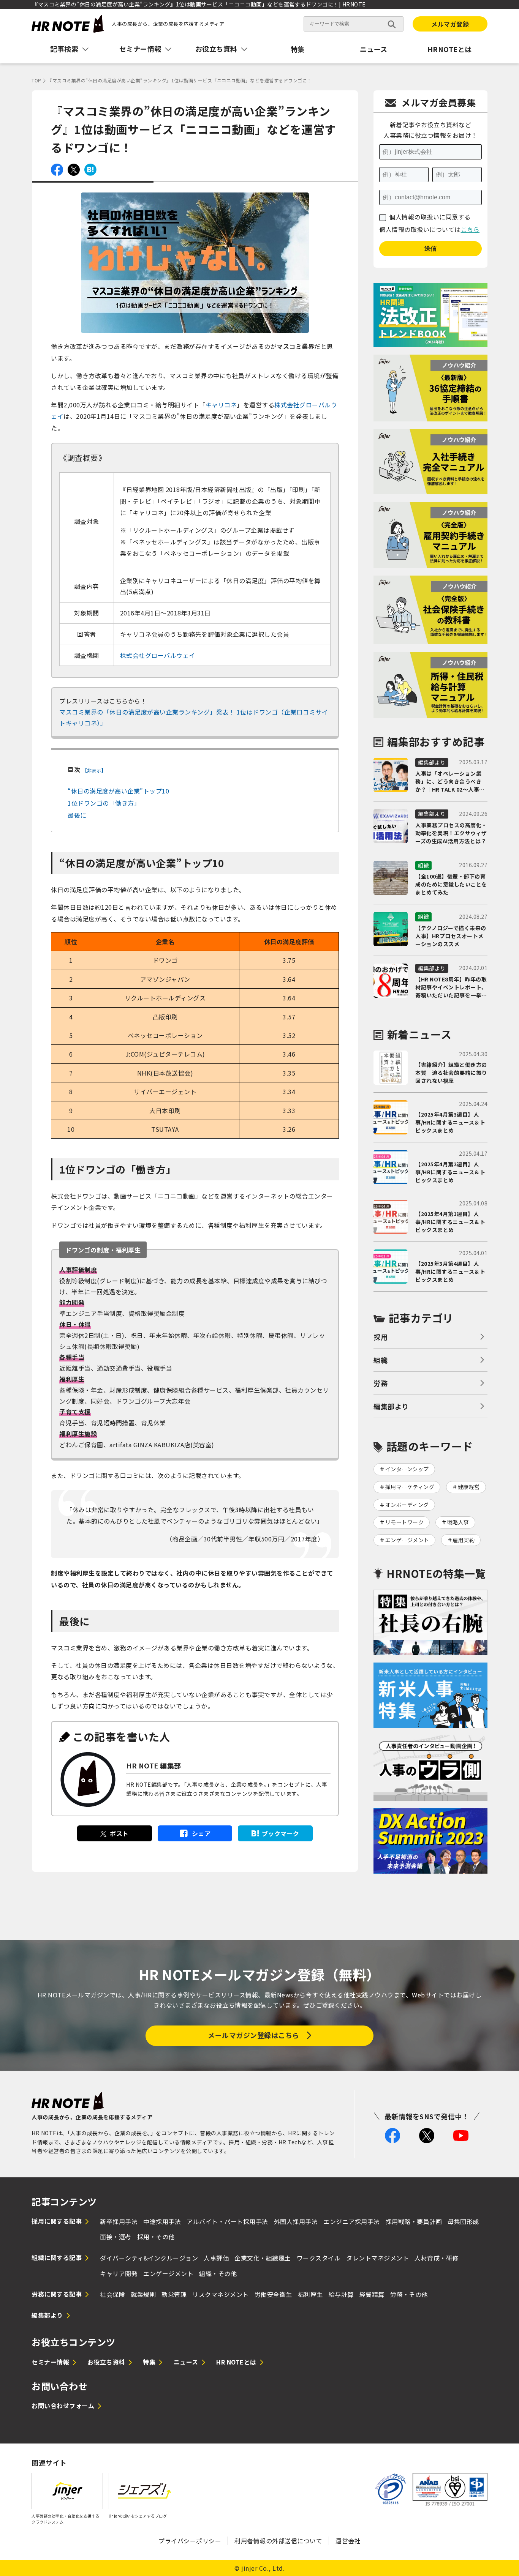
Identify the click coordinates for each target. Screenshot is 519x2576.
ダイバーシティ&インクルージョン (149, 2258)
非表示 (94, 770)
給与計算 (341, 2294)
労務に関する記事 (57, 2294)
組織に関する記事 (57, 2257)
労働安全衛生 (273, 2294)
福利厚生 (310, 2294)
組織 (381, 1360)
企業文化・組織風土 (263, 2258)
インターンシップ (407, 1469)
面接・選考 (116, 2237)
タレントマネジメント (377, 2258)
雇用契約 (464, 1540)
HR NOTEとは (236, 2362)
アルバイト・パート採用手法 (227, 2221)
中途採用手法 (162, 2221)
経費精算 (372, 2294)
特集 (298, 49)
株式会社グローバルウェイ (158, 655)
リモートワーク (405, 1522)
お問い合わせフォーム (63, 2406)
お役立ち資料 (106, 2362)
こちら (470, 229)
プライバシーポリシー (190, 2541)
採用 (381, 1337)
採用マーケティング (410, 1487)
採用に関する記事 (57, 2221)
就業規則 (143, 2294)
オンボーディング (407, 1505)
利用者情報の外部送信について (278, 2541)
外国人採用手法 (296, 2221)
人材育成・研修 (437, 2258)
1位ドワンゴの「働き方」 (104, 803)
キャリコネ (221, 405)
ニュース (374, 49)
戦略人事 (458, 1522)
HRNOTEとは (450, 49)
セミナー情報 (50, 2362)
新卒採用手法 (119, 2221)
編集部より (391, 1406)
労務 (381, 1383)
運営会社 (348, 2541)
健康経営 (469, 1487)
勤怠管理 (174, 2294)
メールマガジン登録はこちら (254, 2035)
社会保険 (112, 2294)
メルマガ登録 (450, 24)
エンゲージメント (407, 1540)
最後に (77, 815)
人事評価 (216, 2258)
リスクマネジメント (221, 2294)
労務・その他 (409, 2294)
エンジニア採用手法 (352, 2221)
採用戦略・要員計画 (414, 2221)
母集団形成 (463, 2221)
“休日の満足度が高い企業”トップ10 (118, 791)
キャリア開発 (119, 2273)
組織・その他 (218, 2273)
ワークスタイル (319, 2258)
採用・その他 (156, 2237)
